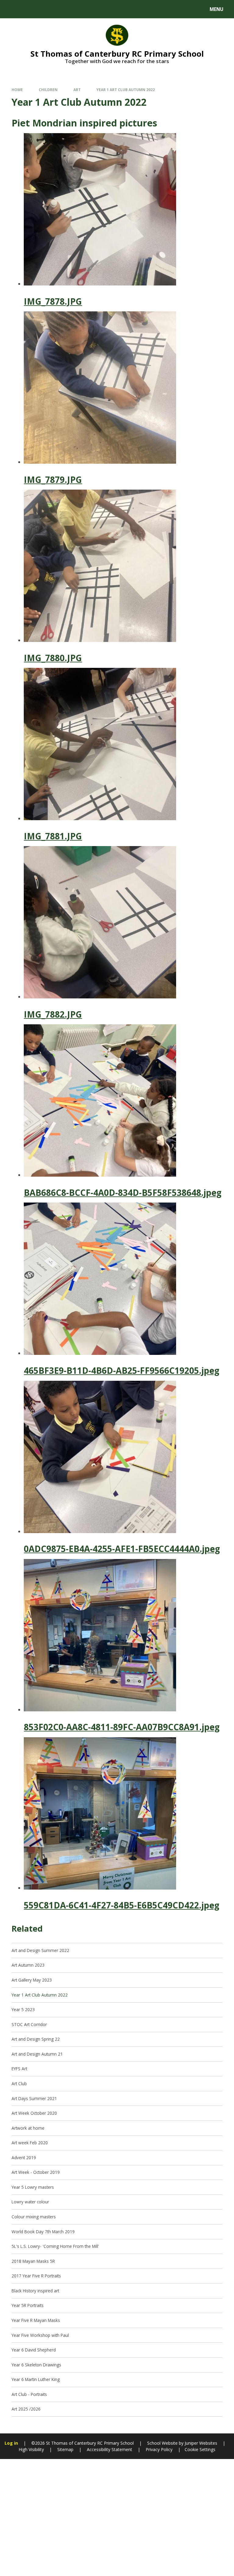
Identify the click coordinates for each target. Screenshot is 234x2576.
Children (48, 90)
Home (17, 90)
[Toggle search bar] (12, 9)
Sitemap (65, 2449)
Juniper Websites (200, 2443)
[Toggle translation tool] (28, 9)
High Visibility (31, 2449)
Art (77, 90)
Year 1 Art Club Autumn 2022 (126, 90)
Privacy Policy (159, 2449)
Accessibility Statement (110, 2449)
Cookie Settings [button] (200, 2449)
